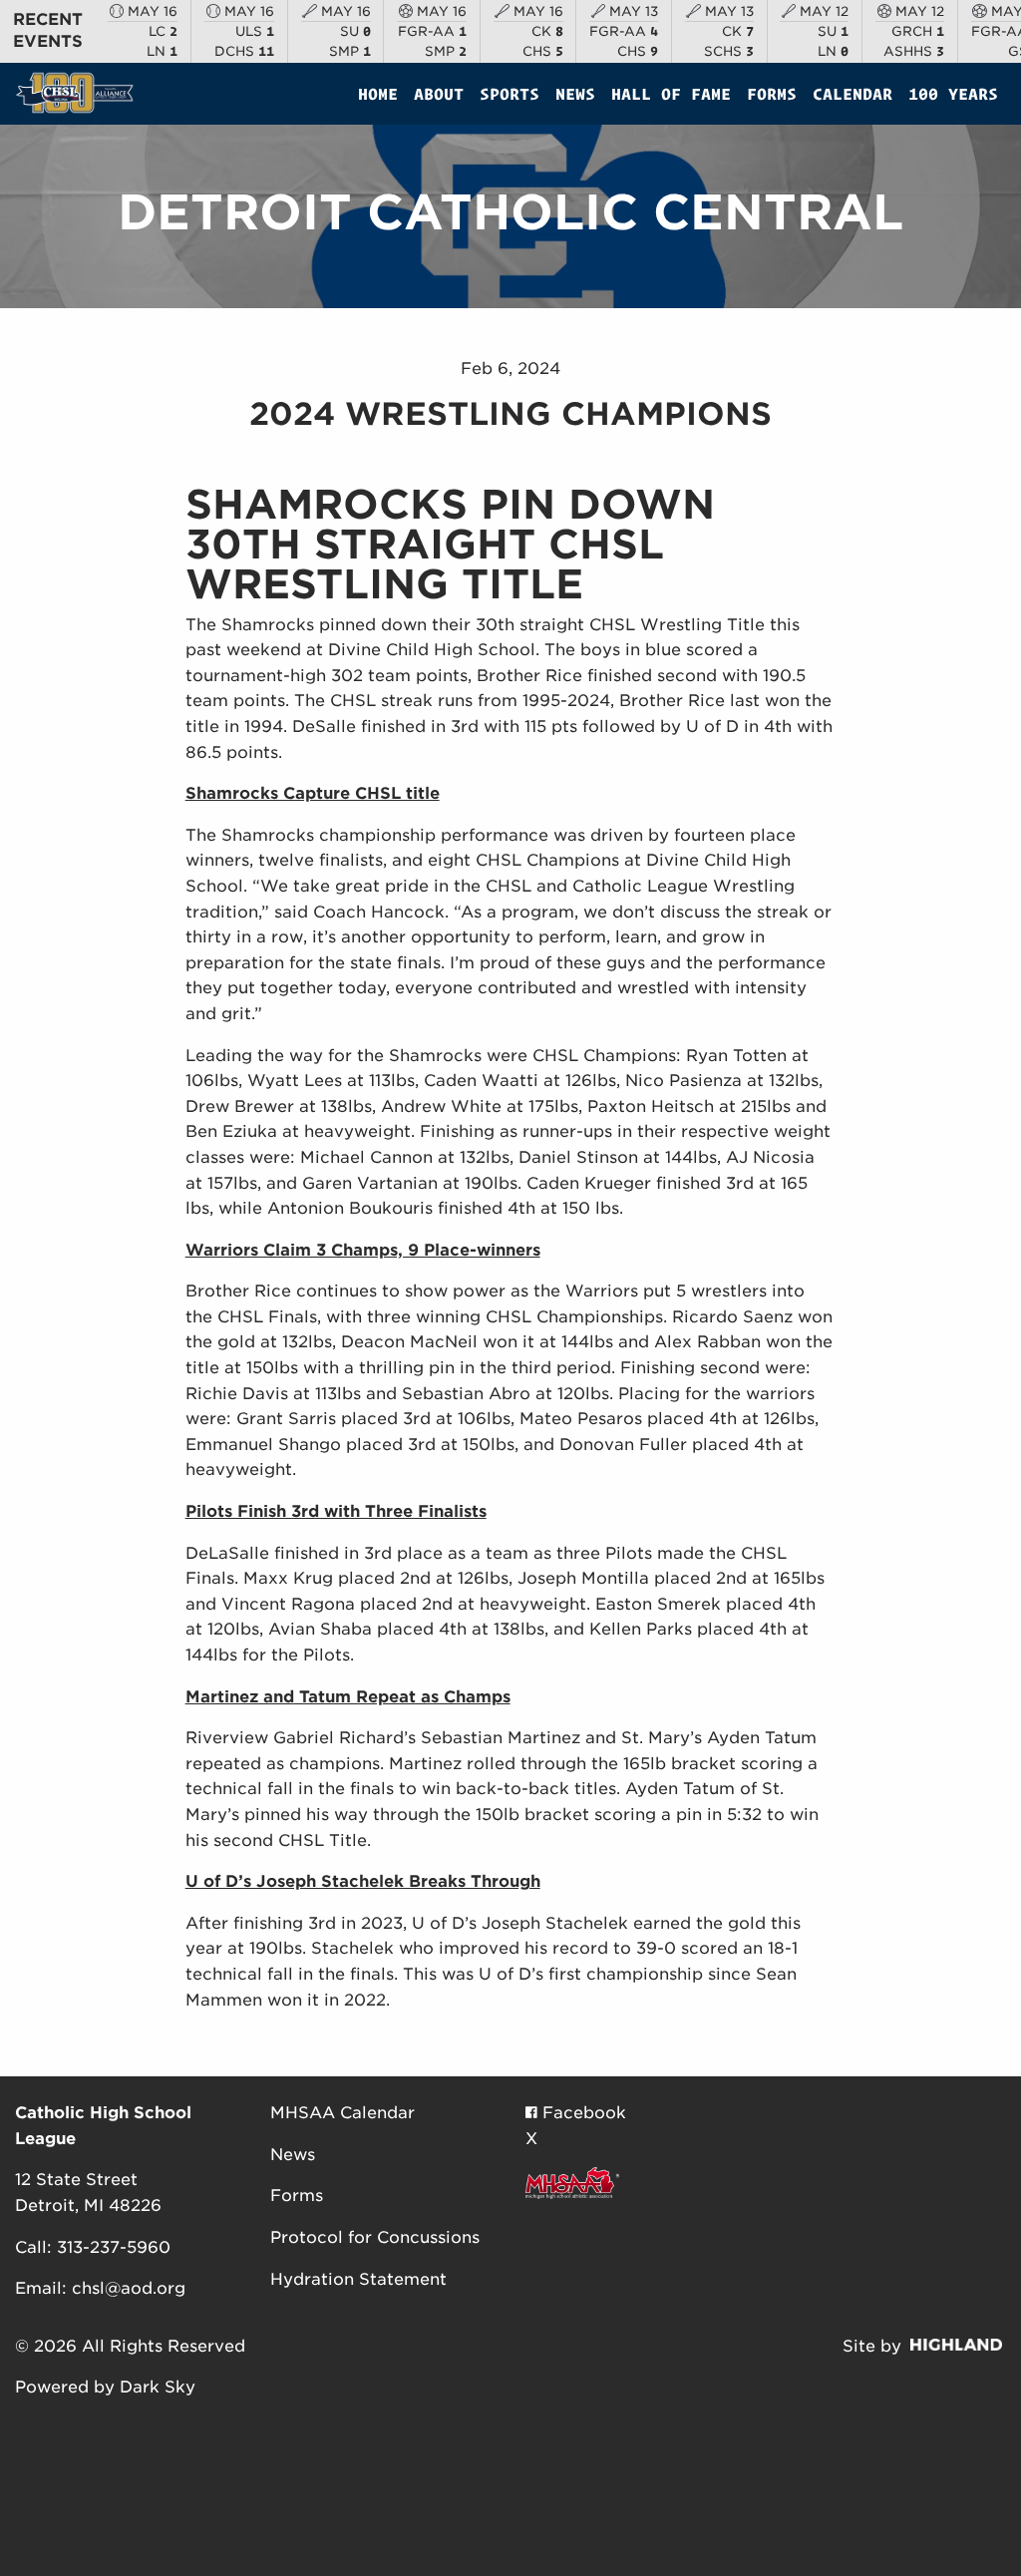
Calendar (852, 94)
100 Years (953, 94)
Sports (510, 94)
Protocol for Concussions (375, 2237)
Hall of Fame (671, 94)
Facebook (582, 2113)
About (439, 94)
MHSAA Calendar (342, 2113)
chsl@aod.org (129, 2288)
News (575, 94)
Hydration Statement (358, 2279)
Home (378, 94)
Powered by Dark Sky (105, 2387)
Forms (772, 94)
